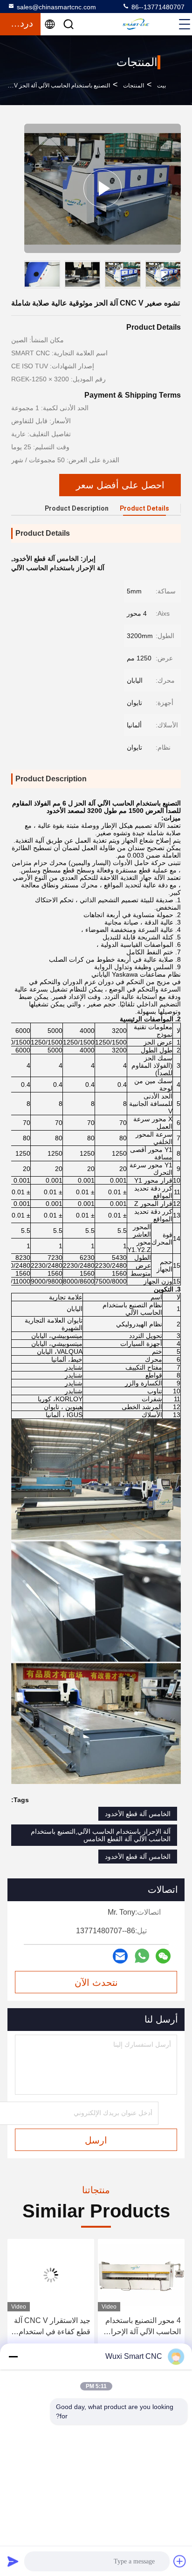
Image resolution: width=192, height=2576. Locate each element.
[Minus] (13, 2356)
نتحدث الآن (96, 1983)
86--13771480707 (157, 7)
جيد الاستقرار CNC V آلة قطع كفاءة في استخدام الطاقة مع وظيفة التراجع (143, 2327)
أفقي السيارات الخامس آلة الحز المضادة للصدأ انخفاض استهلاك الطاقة (55, 2327)
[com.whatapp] (142, 1956)
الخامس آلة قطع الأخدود (138, 1814)
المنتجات (134, 86)
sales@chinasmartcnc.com (56, 7)
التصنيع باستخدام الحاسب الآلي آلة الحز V (62, 86)
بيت (161, 86)
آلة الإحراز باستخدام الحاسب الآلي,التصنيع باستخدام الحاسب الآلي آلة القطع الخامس (101, 1835)
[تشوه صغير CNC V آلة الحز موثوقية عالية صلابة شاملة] (103, 188)
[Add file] (180, 2561)
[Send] (13, 2561)
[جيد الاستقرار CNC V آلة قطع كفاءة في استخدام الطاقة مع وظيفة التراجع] (141, 2275)
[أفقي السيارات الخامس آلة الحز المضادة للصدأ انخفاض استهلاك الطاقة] (51, 2275)
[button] (176, 276)
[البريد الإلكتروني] (120, 1956)
